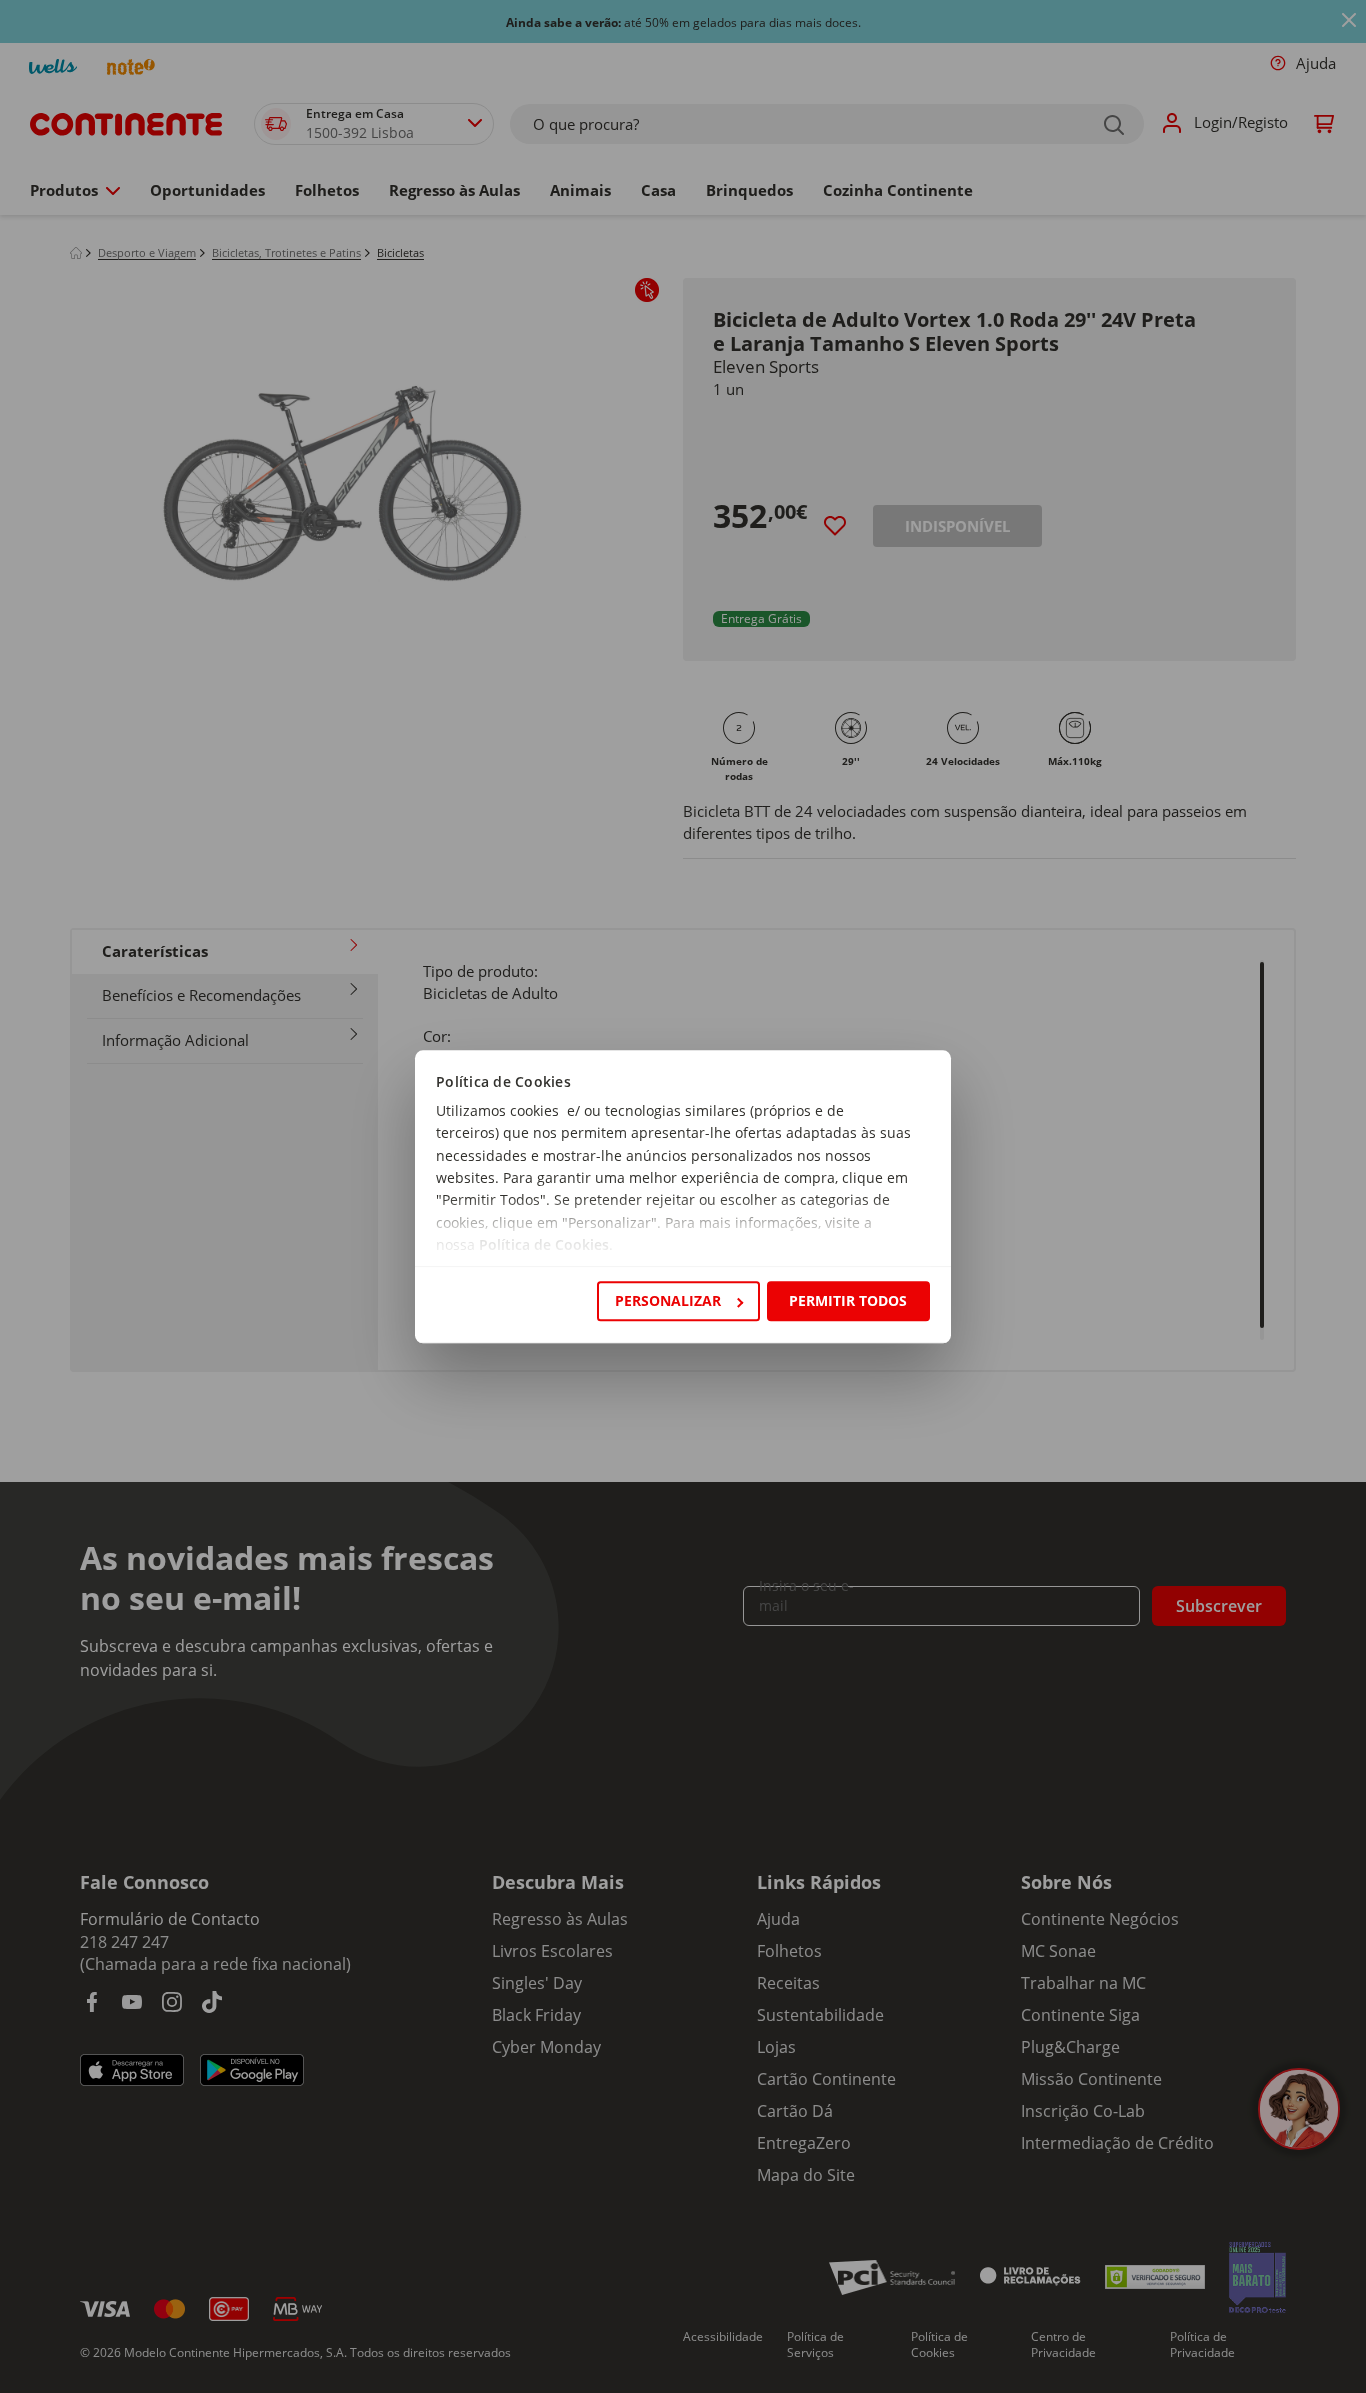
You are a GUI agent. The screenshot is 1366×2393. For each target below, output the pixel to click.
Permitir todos (848, 1300)
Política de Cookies (544, 1245)
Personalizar (668, 1300)
